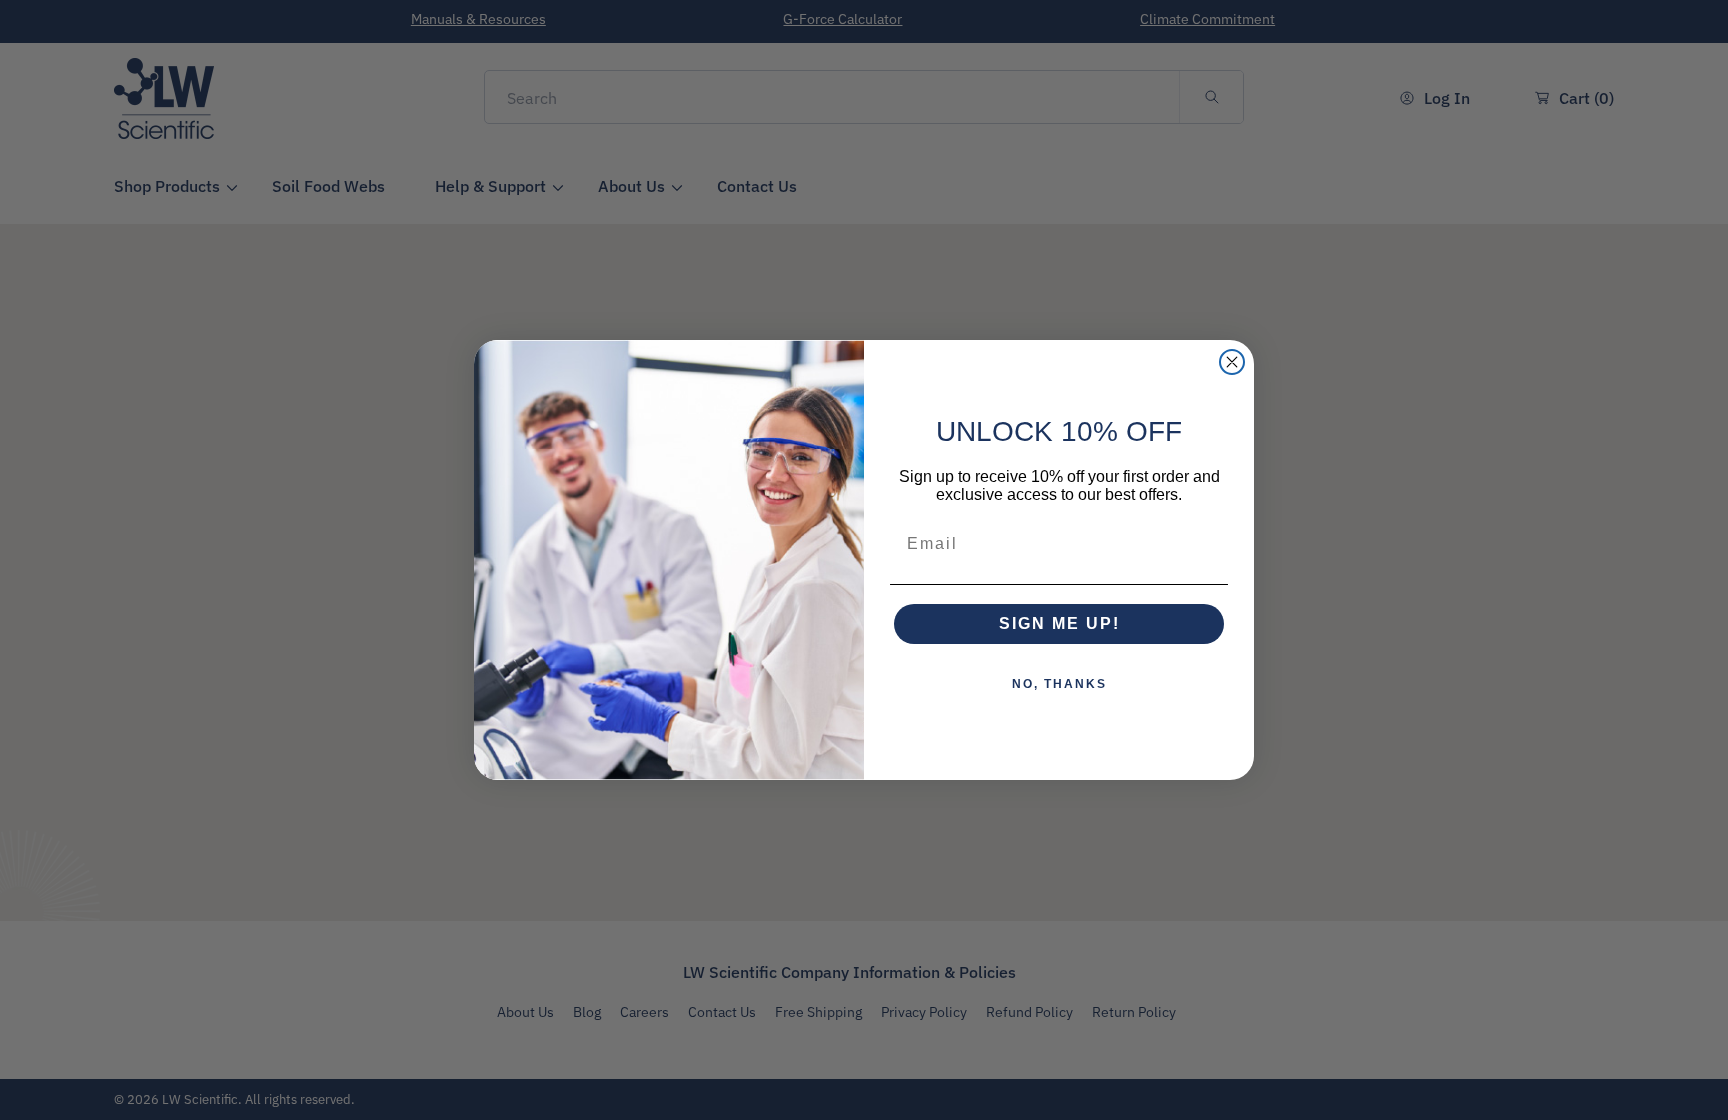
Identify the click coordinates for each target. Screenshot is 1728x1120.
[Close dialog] (1232, 362)
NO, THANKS (1059, 684)
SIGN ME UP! (1059, 623)
